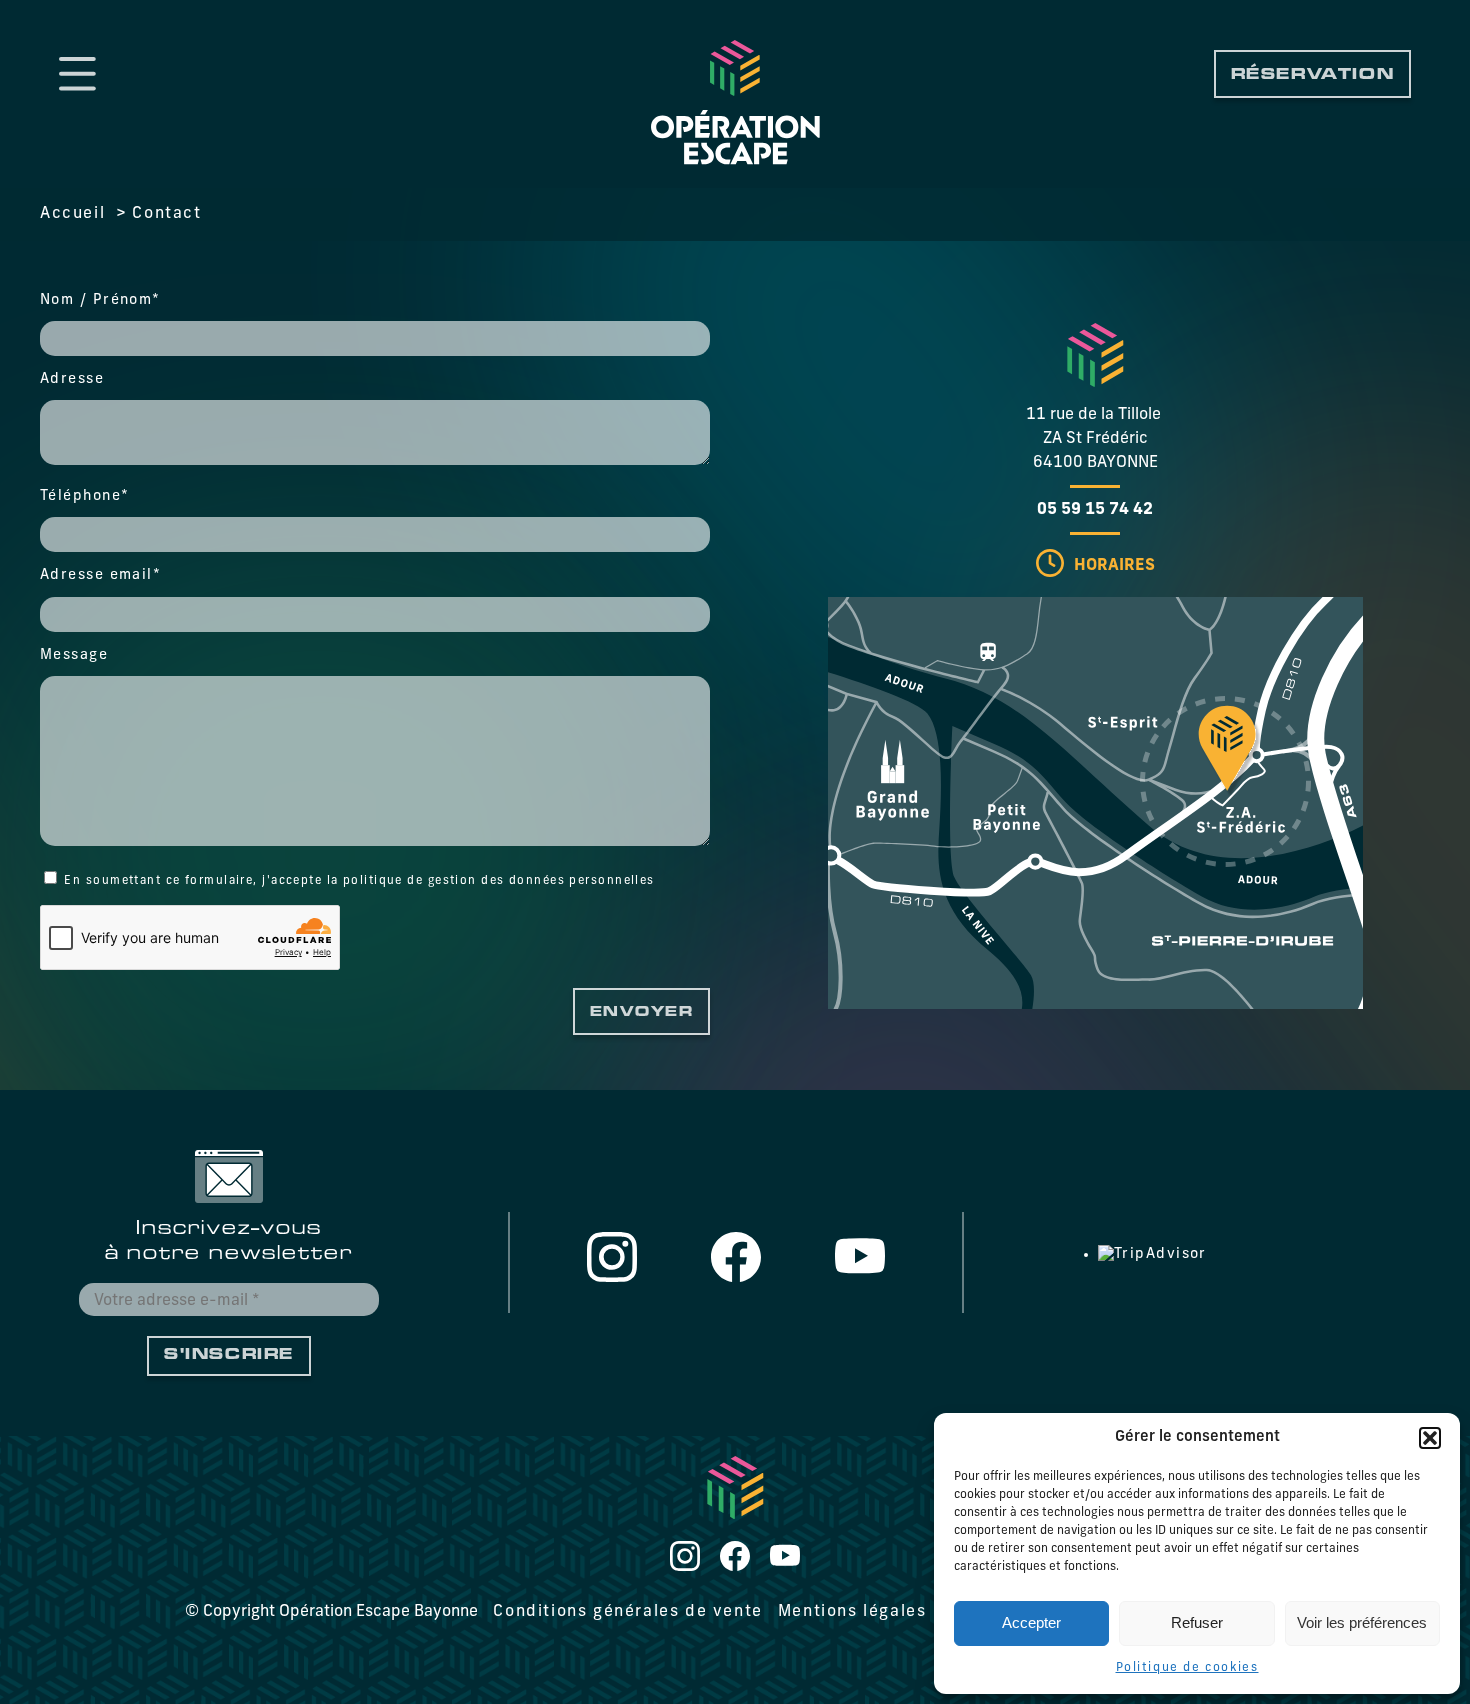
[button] (1430, 1438)
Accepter (1031, 1622)
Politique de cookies (1187, 1668)
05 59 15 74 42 (1095, 510)
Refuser (1197, 1622)
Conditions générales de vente (627, 1612)
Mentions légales (852, 1612)
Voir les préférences (1362, 1622)
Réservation (1313, 76)
